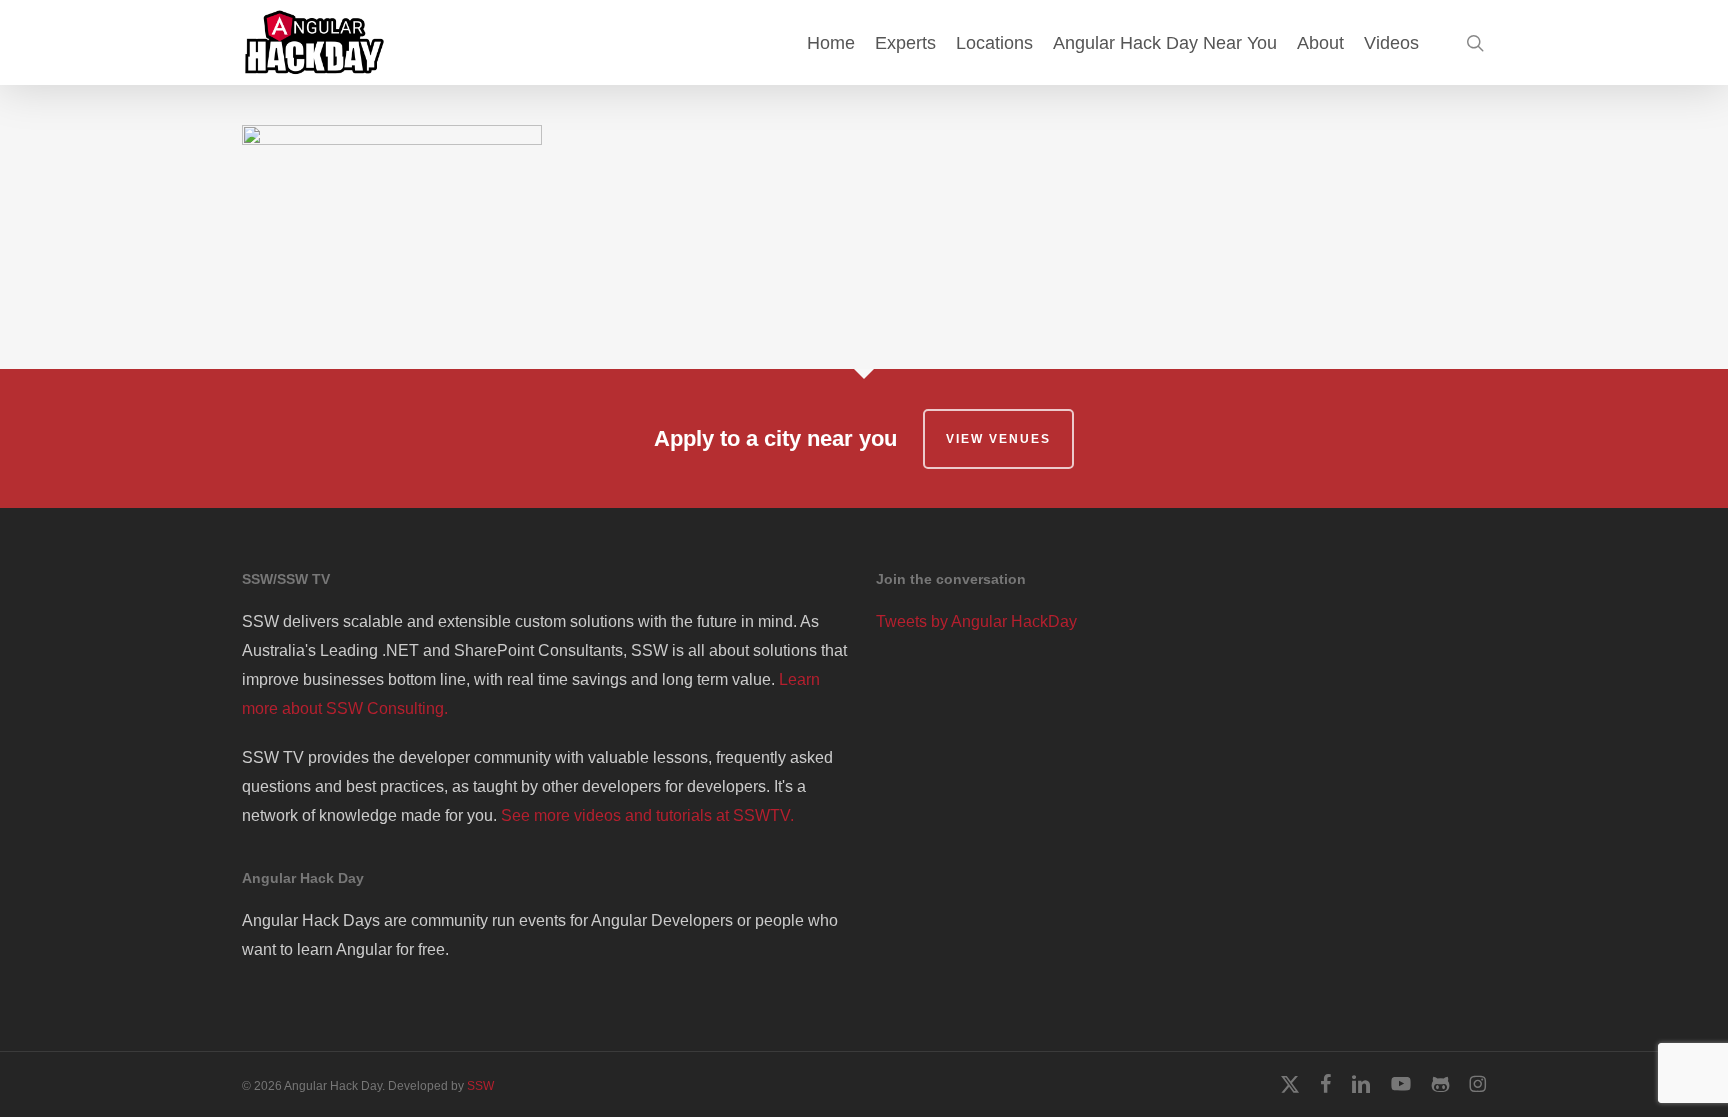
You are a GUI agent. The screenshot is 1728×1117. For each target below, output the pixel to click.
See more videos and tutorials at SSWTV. (647, 815)
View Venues (998, 439)
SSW (480, 1086)
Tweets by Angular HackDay (976, 621)
